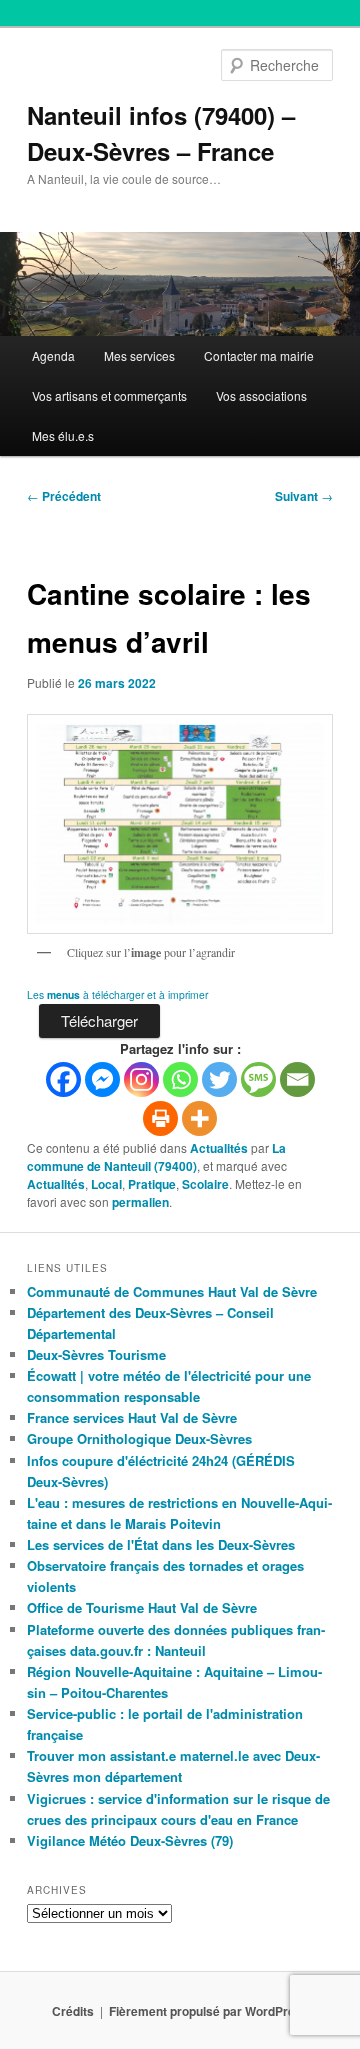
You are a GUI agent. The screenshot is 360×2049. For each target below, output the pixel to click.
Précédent (64, 496)
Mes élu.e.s (63, 435)
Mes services (139, 355)
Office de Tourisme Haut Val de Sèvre (142, 1607)
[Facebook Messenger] (102, 1079)
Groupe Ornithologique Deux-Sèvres (139, 1438)
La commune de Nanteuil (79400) (156, 1157)
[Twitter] (219, 1079)
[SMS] (258, 1079)
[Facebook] (63, 1079)
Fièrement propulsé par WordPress (209, 2011)
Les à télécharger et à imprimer (117, 994)
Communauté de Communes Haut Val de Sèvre (172, 1291)
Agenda (53, 355)
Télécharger (99, 1020)
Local (106, 1184)
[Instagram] (141, 1079)
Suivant (304, 496)
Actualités (219, 1148)
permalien (140, 1202)
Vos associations (261, 395)
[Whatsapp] (180, 1079)
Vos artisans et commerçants (109, 395)
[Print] (160, 1118)
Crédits (73, 2011)
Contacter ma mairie (259, 355)
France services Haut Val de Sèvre (132, 1417)
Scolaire (205, 1184)
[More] (199, 1118)
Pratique (152, 1184)
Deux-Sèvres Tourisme (96, 1354)
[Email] (297, 1079)
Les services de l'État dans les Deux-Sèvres (161, 1544)
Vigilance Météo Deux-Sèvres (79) (130, 1840)
